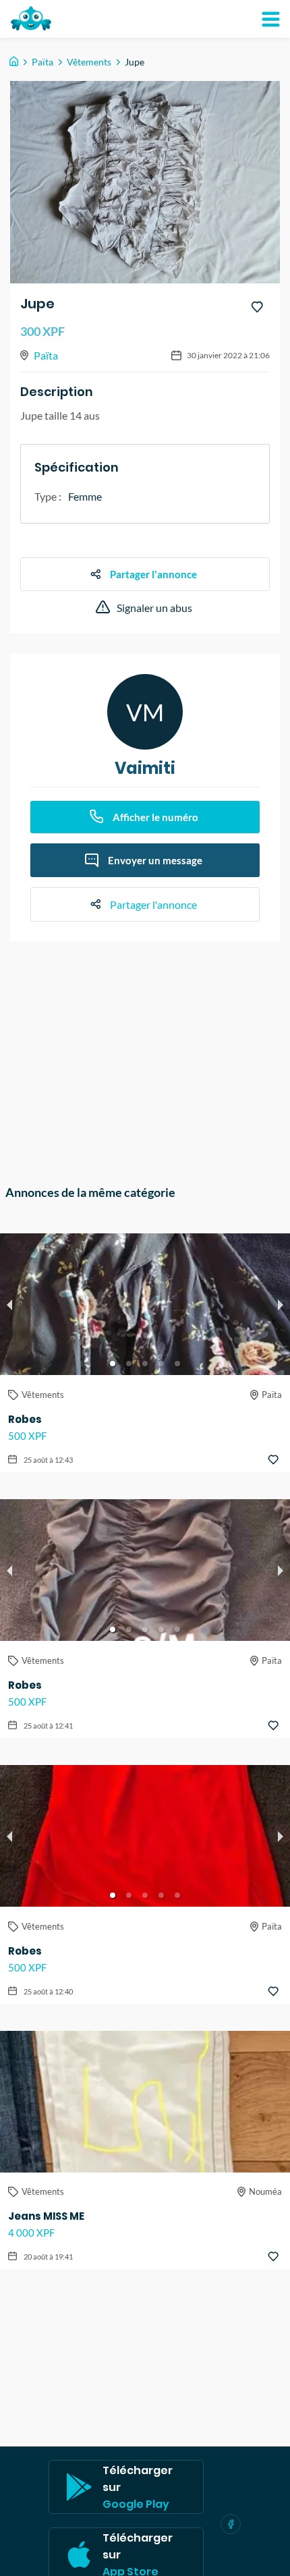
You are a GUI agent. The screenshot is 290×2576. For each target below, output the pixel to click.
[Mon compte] (270, 19)
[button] (113, 1364)
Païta (42, 62)
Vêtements (89, 62)
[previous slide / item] (9, 1304)
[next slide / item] (281, 1304)
